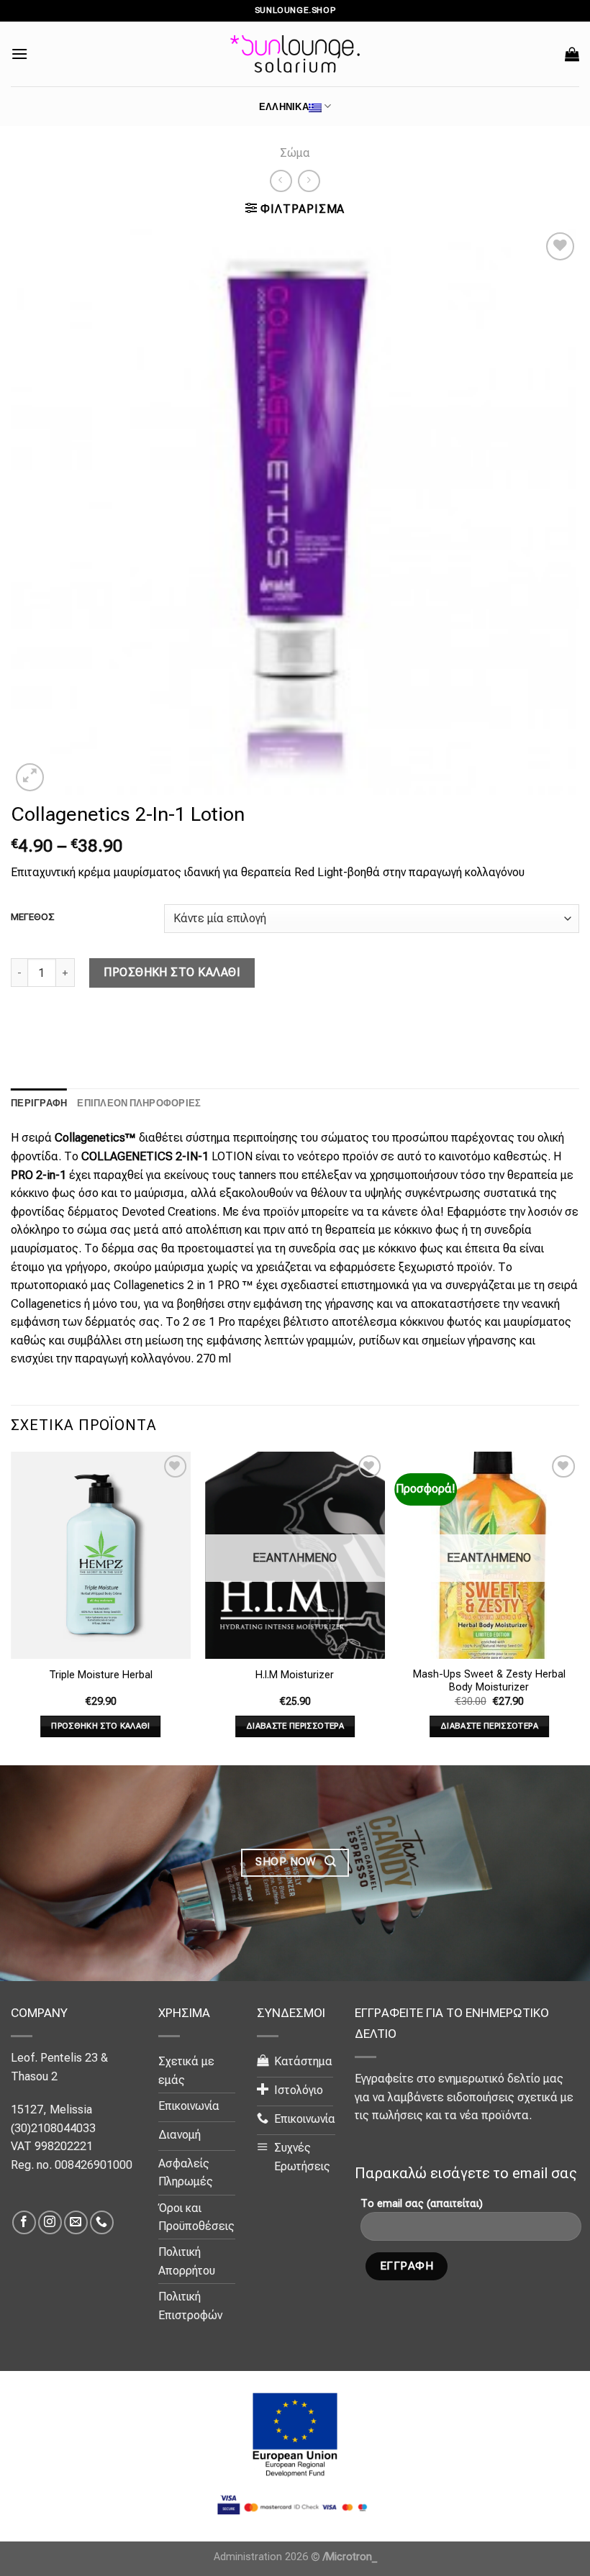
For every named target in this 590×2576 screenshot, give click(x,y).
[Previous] (12, 1607)
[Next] (578, 1607)
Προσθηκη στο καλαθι (172, 972)
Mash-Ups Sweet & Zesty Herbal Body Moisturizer (489, 1681)
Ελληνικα (284, 106)
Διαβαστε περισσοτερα (295, 1726)
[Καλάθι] (572, 54)
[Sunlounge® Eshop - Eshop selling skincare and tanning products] (295, 54)
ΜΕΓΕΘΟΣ (33, 917)
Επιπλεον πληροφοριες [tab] (139, 1103)
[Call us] (102, 2222)
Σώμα (295, 153)
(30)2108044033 (53, 2128)
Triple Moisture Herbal (101, 1675)
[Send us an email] (76, 2222)
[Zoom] (30, 777)
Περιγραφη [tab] (39, 1103)
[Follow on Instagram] (50, 2222)
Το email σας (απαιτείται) (422, 2204)
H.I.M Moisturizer (295, 1675)
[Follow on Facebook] (24, 2222)
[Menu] (19, 54)
